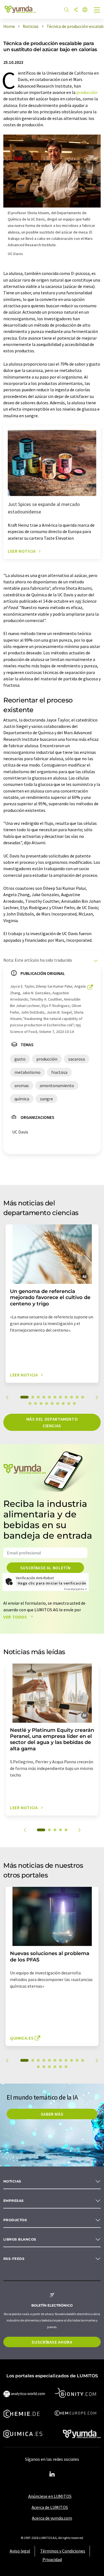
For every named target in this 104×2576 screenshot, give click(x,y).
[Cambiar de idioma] (85, 10)
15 (47, 1404)
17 (58, 1404)
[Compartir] (76, 10)
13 (35, 1404)
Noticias (12, 2181)
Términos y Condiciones (63, 2551)
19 (69, 1404)
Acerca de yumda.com (52, 2518)
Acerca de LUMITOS (50, 2507)
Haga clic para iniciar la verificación (52, 1583)
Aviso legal (20, 2551)
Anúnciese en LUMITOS (50, 2496)
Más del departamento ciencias (52, 1422)
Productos (15, 2220)
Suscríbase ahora (52, 2342)
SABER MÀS (52, 2114)
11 (83, 1397)
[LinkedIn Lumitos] (52, 2474)
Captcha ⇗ (75, 1589)
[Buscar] (67, 10)
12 (30, 1404)
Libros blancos (20, 2239)
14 (41, 1404)
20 (74, 1404)
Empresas (14, 2201)
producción (87, 92)
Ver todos (16, 1617)
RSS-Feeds (14, 2259)
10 (77, 1397)
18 (63, 1404)
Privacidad (52, 2559)
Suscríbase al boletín (45, 1568)
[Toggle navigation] (97, 11)
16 (52, 1404)
